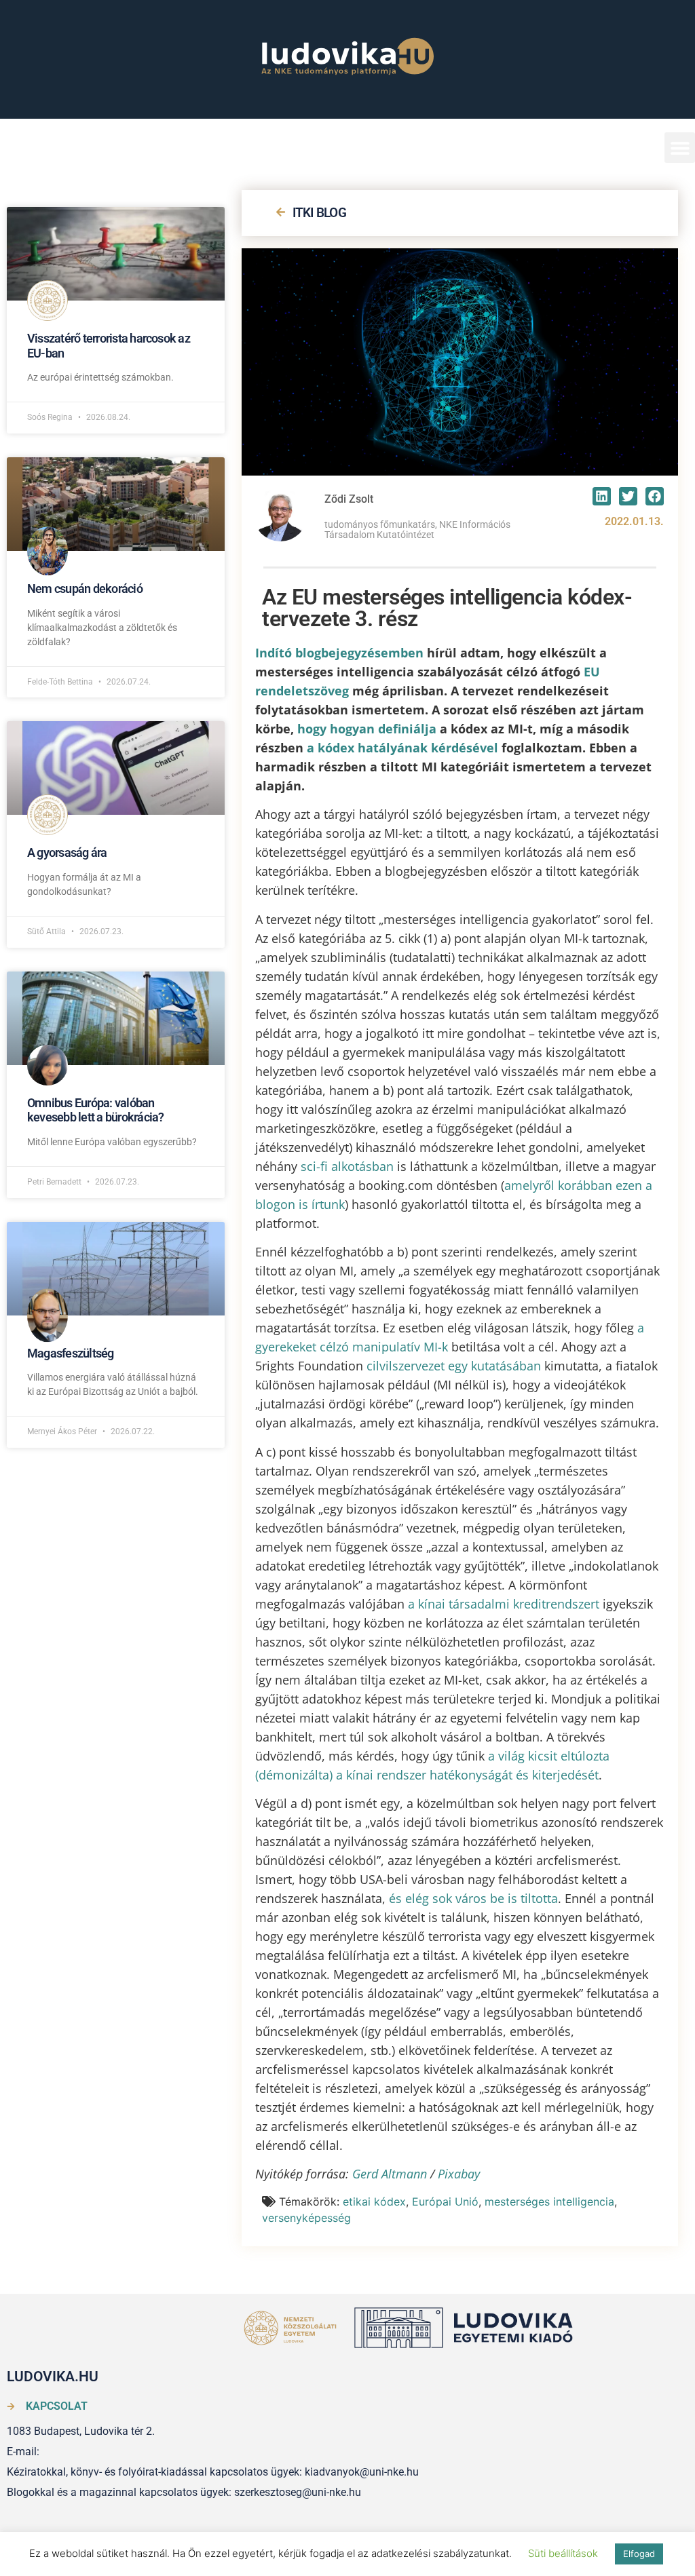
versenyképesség (306, 2218)
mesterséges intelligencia (549, 2202)
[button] (680, 148)
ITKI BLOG (319, 213)
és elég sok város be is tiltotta (473, 1898)
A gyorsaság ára (67, 852)
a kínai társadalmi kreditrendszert (504, 1604)
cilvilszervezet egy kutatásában (454, 1366)
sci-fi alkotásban (347, 1166)
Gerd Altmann (390, 2174)
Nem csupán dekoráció (85, 589)
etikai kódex (374, 2202)
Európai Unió (445, 2202)
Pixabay (459, 2174)
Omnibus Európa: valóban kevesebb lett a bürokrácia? (95, 1110)
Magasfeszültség (71, 1353)
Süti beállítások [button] (563, 2553)
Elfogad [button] (639, 2554)
